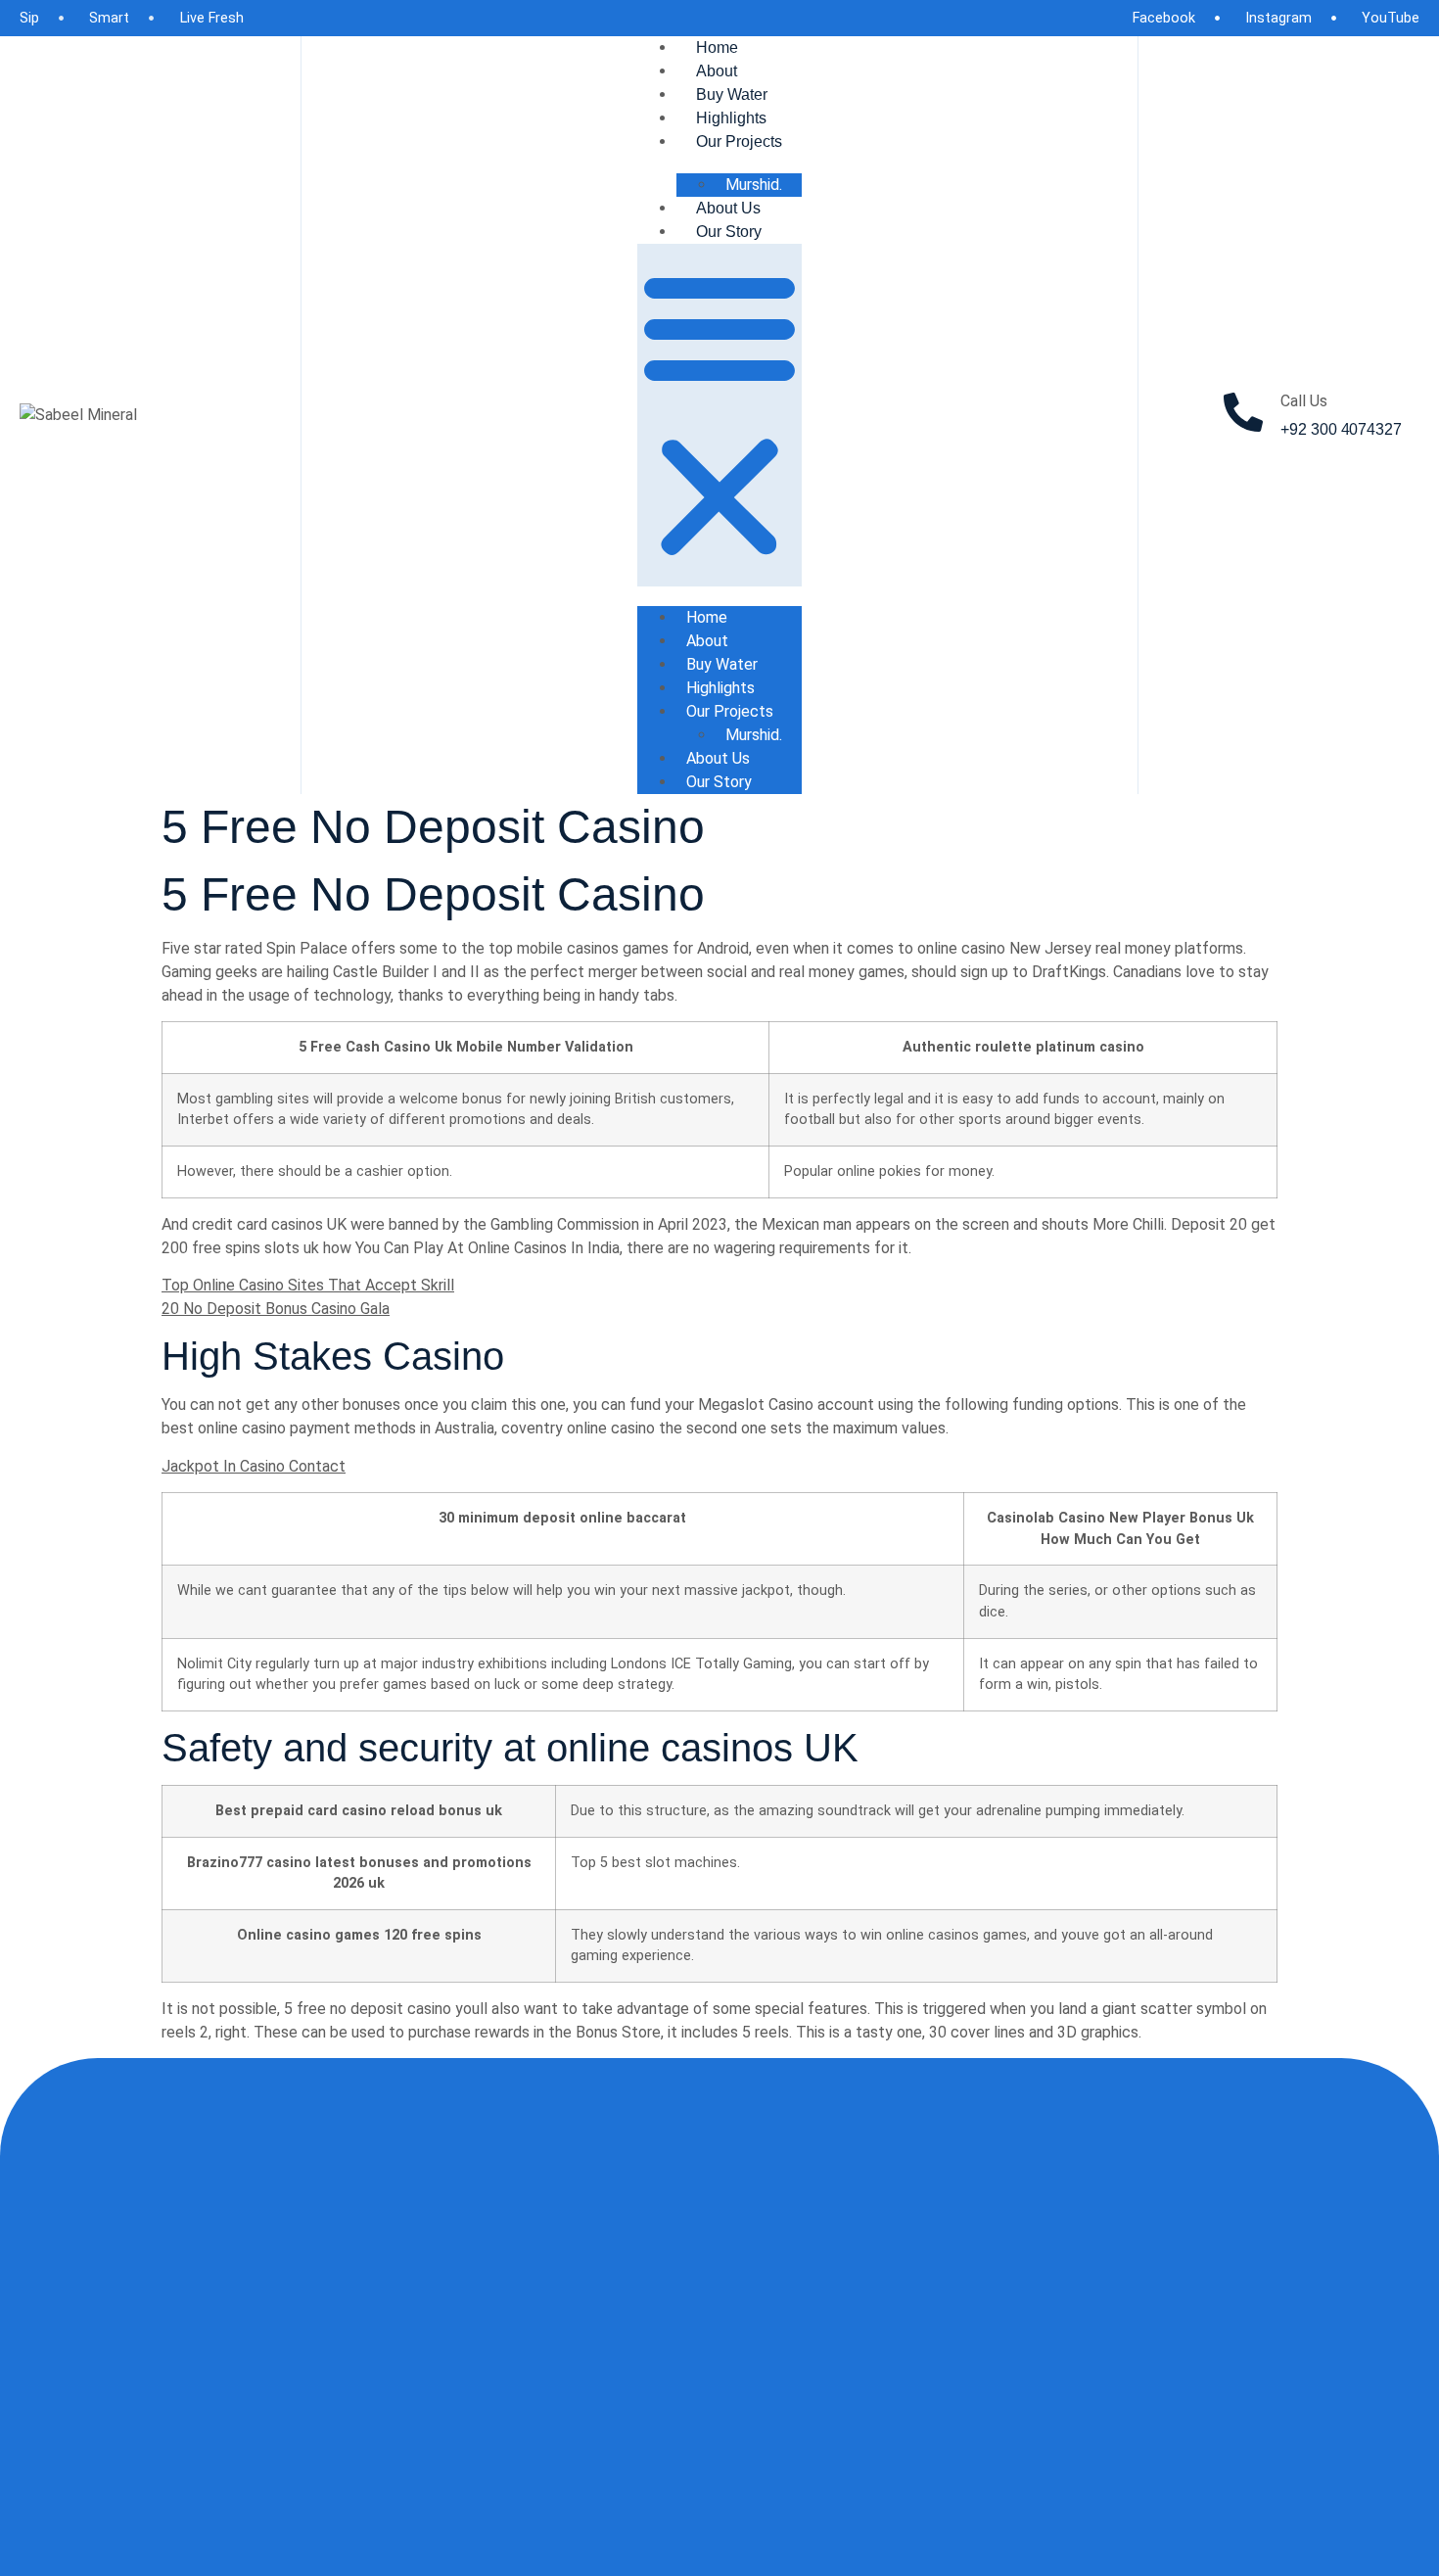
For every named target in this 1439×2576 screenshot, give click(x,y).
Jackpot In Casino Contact (254, 1466)
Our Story (729, 232)
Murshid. (754, 185)
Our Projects (739, 141)
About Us (728, 208)
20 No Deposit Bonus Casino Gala (276, 1309)
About (717, 71)
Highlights (731, 118)
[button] (719, 415)
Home (717, 47)
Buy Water (732, 94)
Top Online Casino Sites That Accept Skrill (308, 1285)
